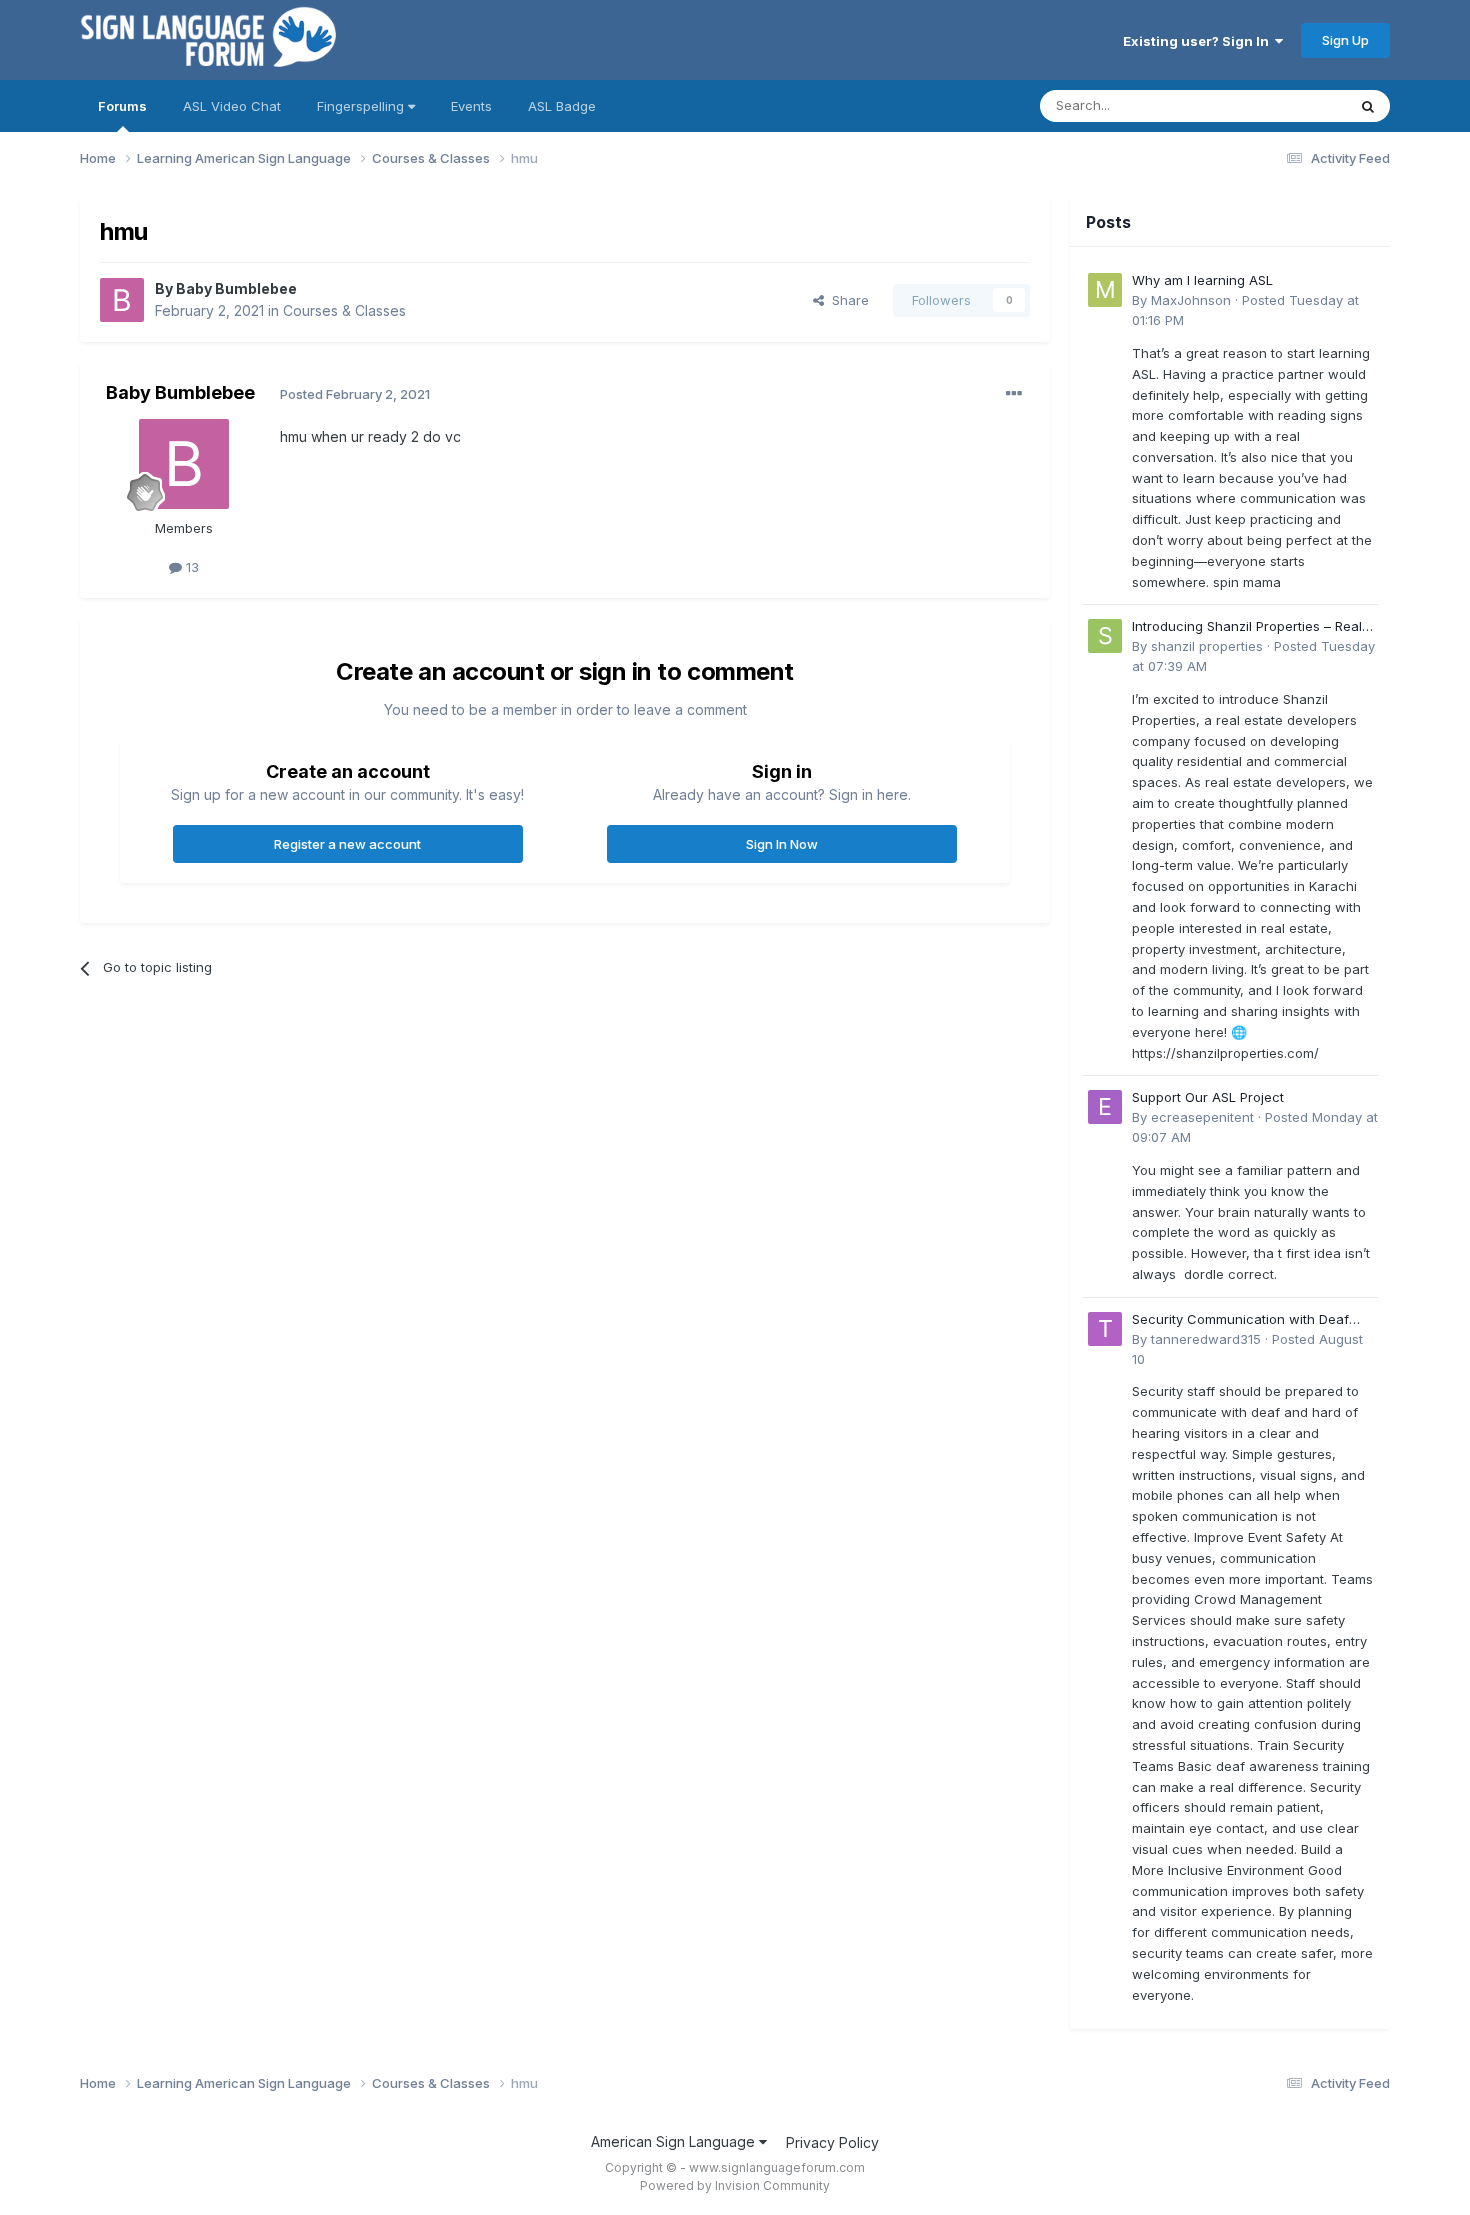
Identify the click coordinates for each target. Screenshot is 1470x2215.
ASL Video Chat (232, 106)
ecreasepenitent (1202, 1117)
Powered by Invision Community (735, 2185)
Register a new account (347, 844)
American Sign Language (675, 2141)
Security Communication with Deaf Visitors (1240, 1320)
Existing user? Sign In (1199, 41)
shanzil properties (1207, 646)
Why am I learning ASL (1202, 280)
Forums (122, 106)
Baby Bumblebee (236, 288)
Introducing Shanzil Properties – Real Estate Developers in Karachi (1247, 627)
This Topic (1287, 105)
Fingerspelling (362, 106)
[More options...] (1014, 394)
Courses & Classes (344, 310)
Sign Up (1345, 40)
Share (846, 300)
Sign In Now (782, 844)
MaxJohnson (1191, 300)
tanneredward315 (1206, 1339)
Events (471, 106)
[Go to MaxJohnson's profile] (1105, 290)
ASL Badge (562, 106)
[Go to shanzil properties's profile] (1105, 636)
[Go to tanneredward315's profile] (1105, 1329)
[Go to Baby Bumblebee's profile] (122, 300)
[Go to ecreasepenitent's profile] (1105, 1107)
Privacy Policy (832, 2142)
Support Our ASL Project (1208, 1097)
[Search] (1368, 106)
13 (190, 567)
